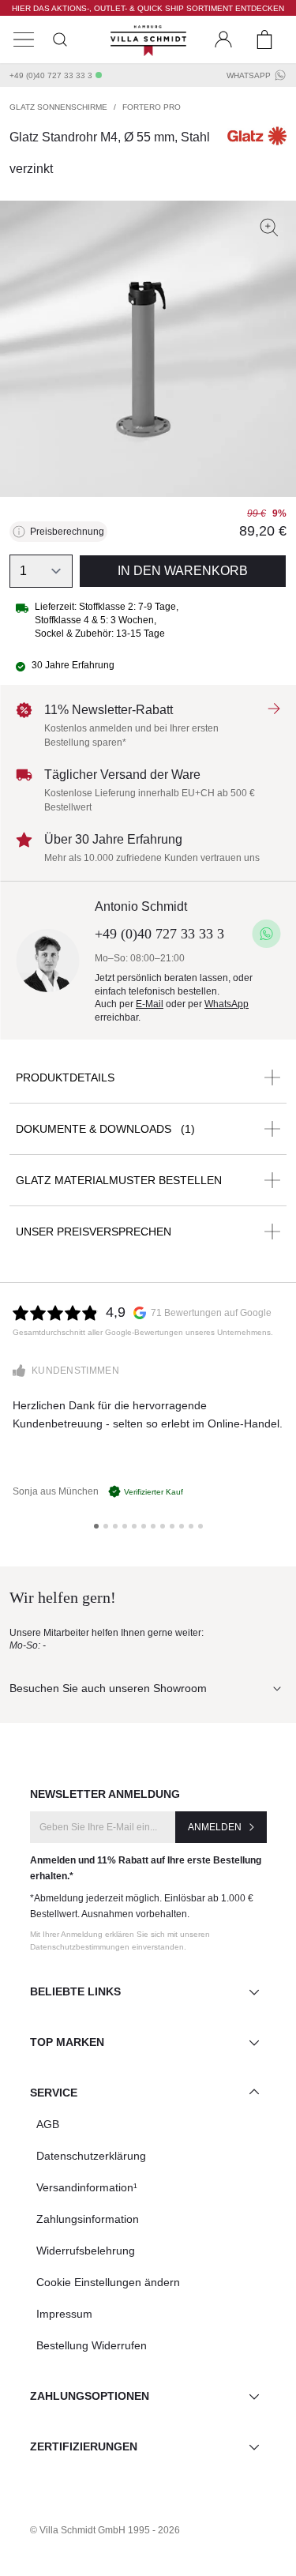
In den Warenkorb (183, 571)
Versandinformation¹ (87, 2187)
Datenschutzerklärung (91, 2156)
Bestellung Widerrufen (92, 2345)
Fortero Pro (152, 107)
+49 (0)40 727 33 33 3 (51, 75)
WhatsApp (249, 75)
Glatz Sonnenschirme (58, 107)
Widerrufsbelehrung (86, 2251)
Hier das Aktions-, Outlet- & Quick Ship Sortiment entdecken (148, 8)
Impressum (64, 2314)
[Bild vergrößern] (269, 228)
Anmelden (215, 1827)
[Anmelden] (223, 39)
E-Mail (150, 1004)
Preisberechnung (67, 532)
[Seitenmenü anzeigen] (24, 39)
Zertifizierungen (84, 2446)
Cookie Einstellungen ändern (108, 2282)
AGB (48, 2124)
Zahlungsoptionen (90, 2396)
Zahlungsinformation (88, 2219)
